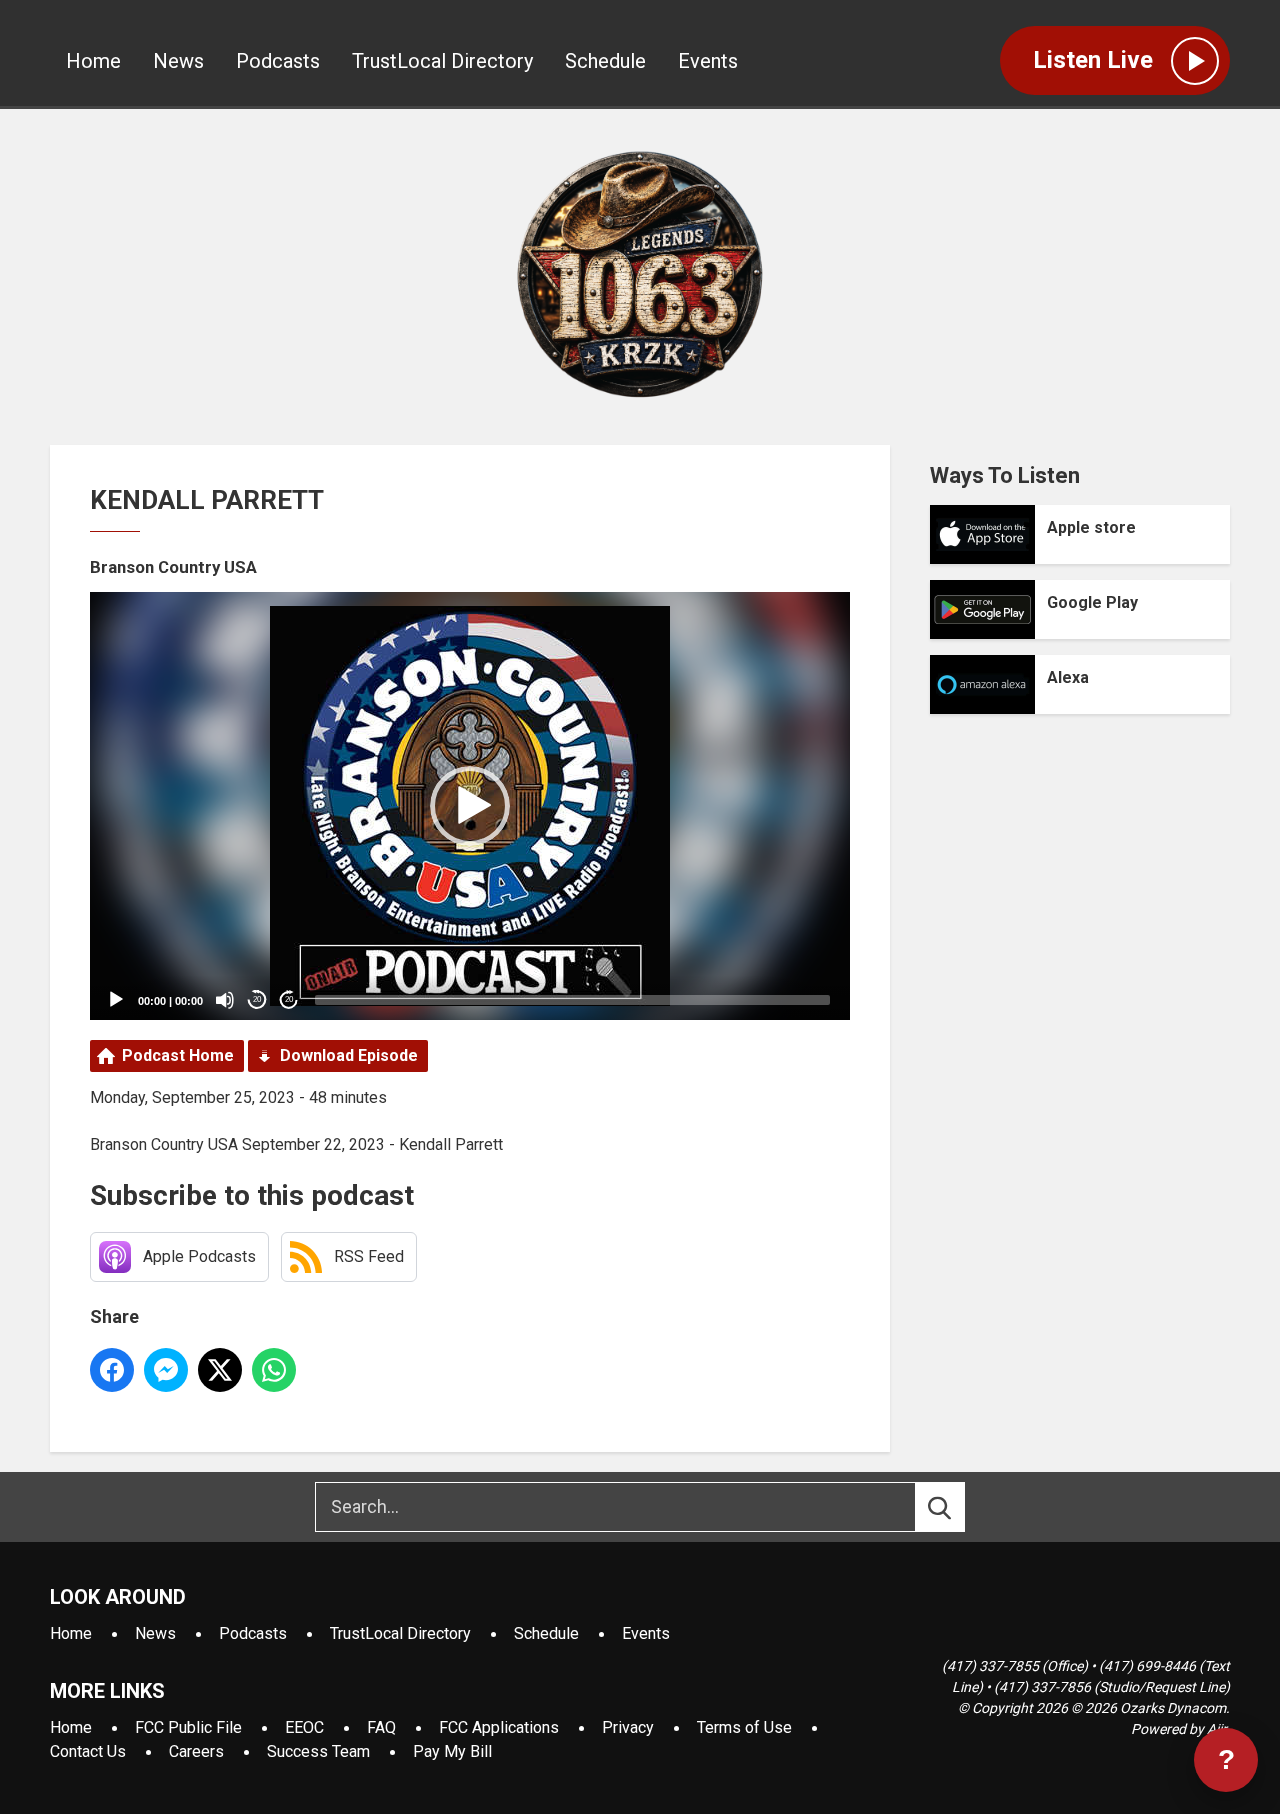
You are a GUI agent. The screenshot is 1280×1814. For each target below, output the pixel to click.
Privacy (628, 1727)
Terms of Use (744, 1727)
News (178, 61)
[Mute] (225, 1000)
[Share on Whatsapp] (274, 1370)
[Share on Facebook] (112, 1370)
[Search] (958, 1507)
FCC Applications (499, 1727)
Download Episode (349, 1055)
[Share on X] (220, 1370)
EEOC (304, 1727)
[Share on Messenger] (166, 1370)
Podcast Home (178, 1055)
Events (708, 61)
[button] (470, 806)
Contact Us (88, 1751)
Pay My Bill (452, 1751)
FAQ (381, 1727)
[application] (470, 806)
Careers (196, 1751)
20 (257, 999)
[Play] (116, 1000)
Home (93, 61)
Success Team (318, 1751)
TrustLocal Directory (442, 61)
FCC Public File (188, 1727)
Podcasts (278, 61)
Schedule (605, 61)
